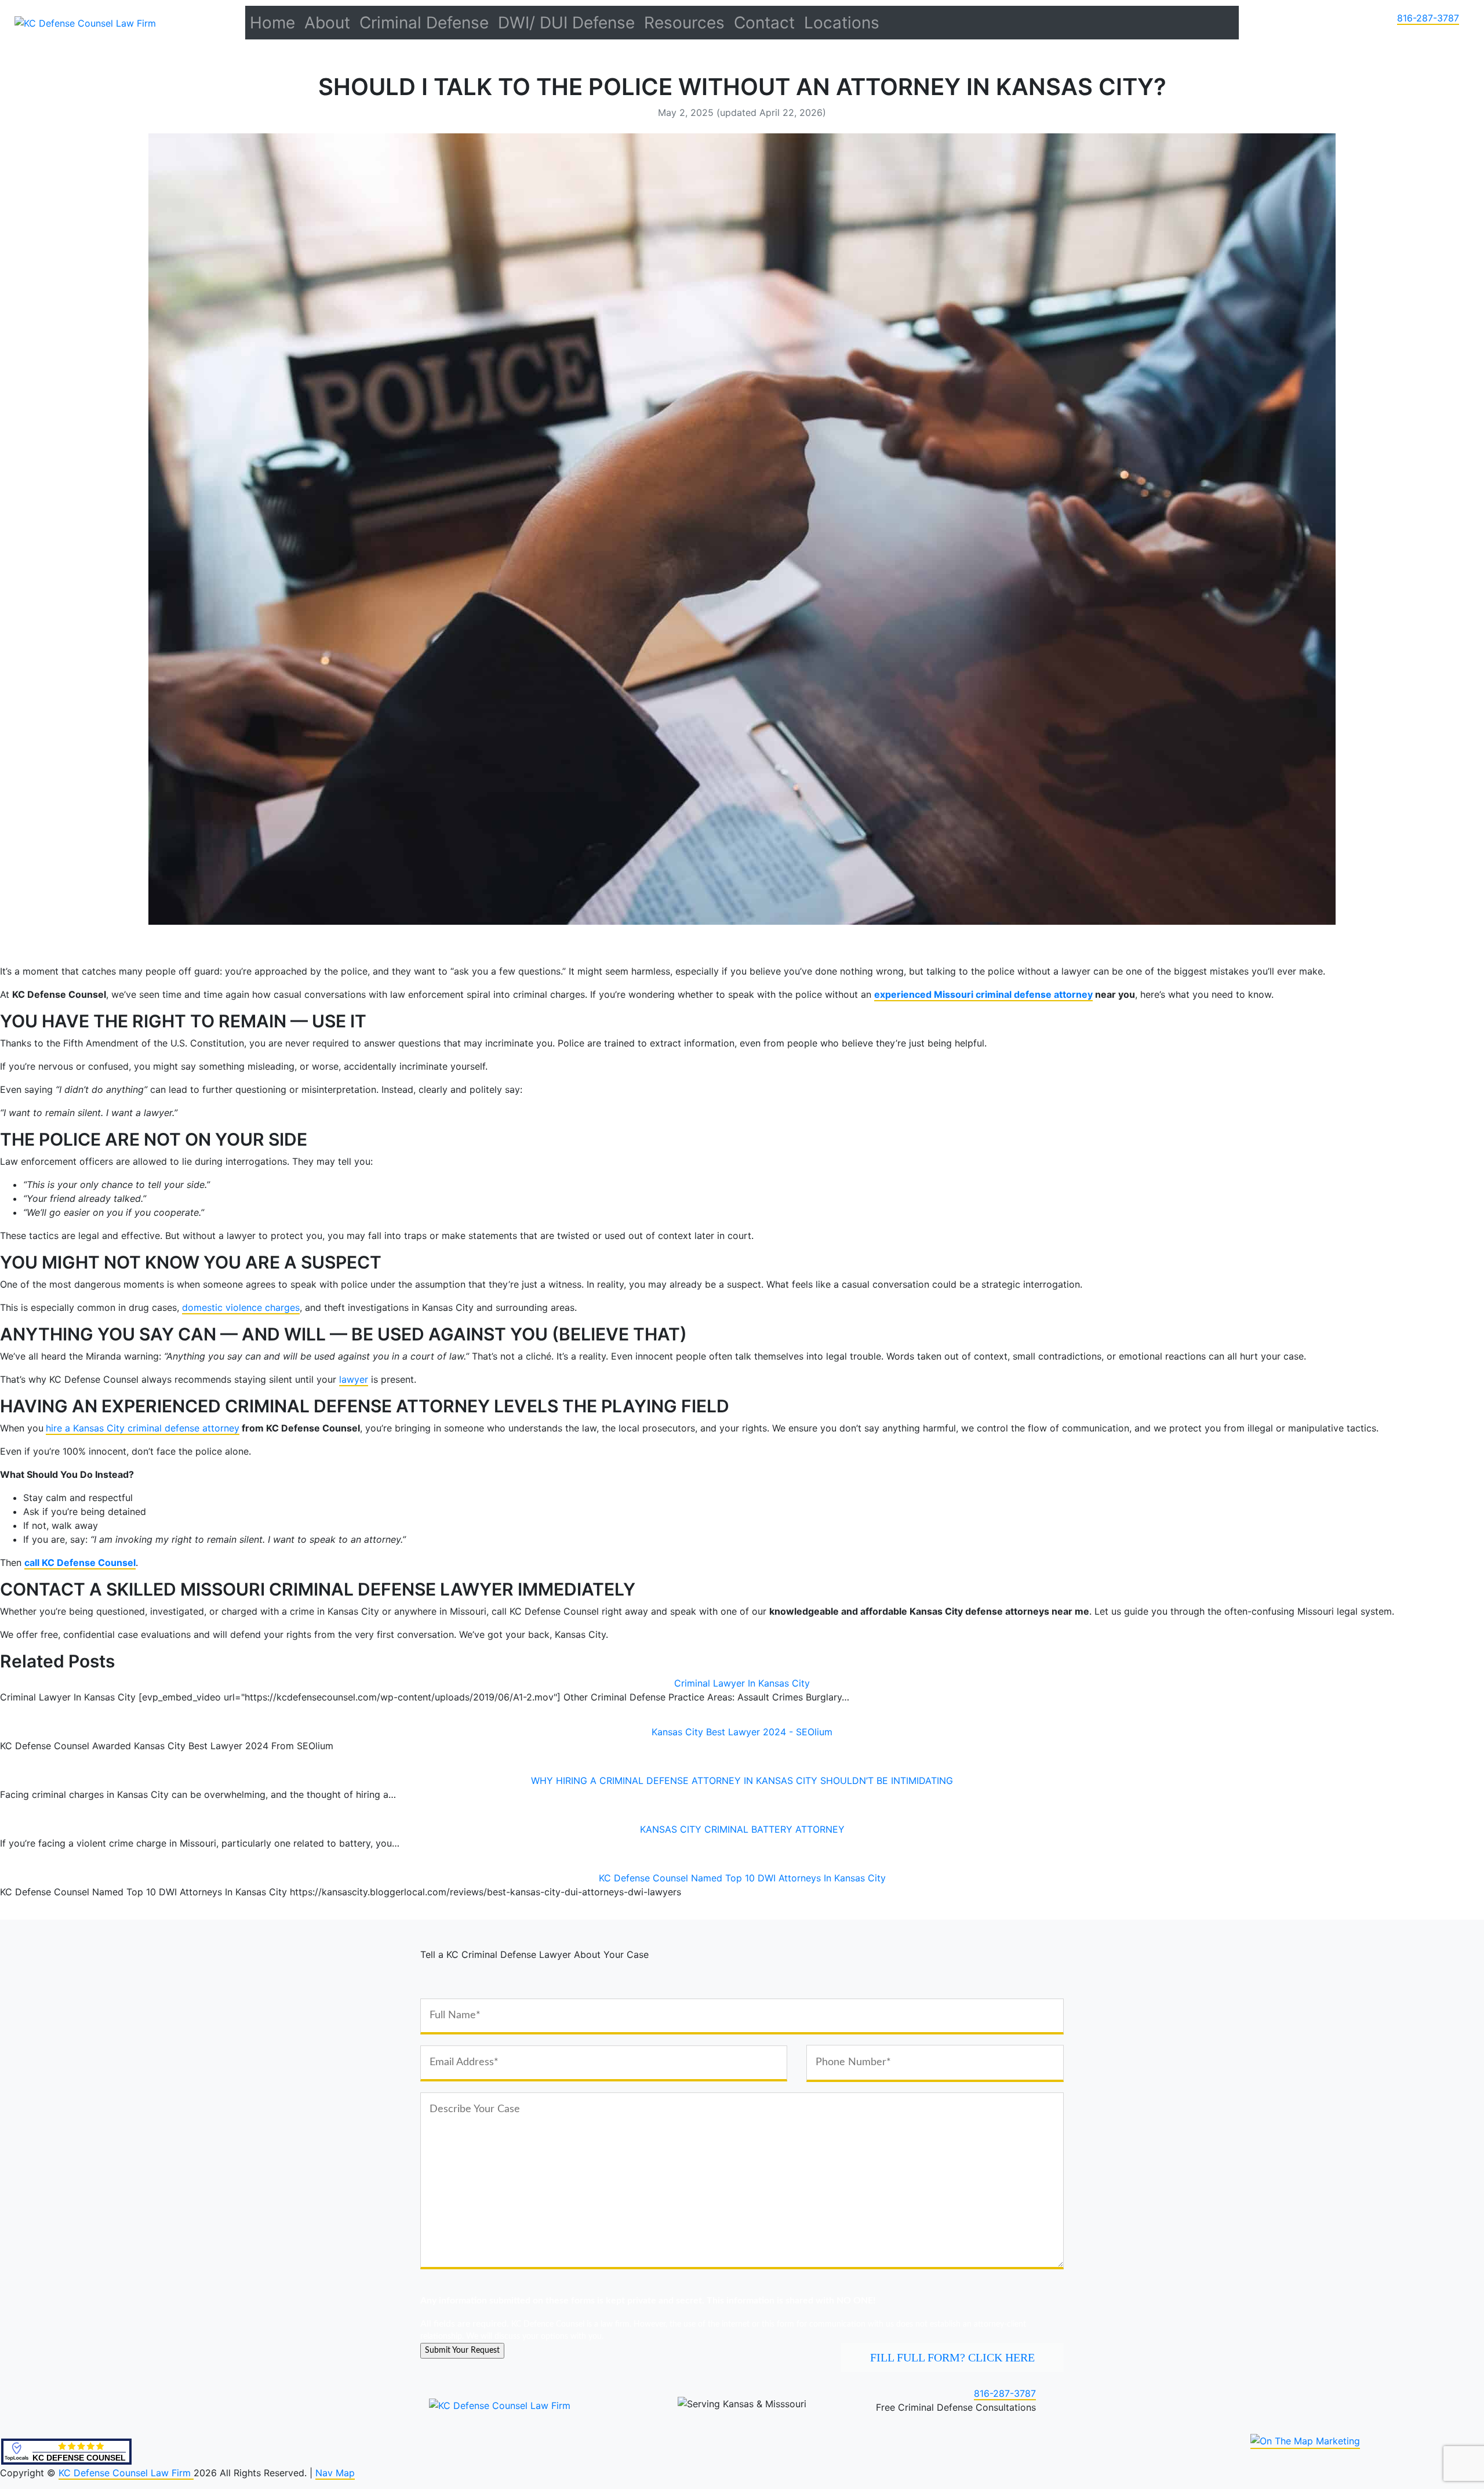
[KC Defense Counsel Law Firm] (85, 22)
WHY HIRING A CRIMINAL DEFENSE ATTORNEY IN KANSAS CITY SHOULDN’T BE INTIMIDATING (742, 1781)
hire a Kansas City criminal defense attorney (143, 1428)
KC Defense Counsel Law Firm (126, 2473)
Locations (842, 23)
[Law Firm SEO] (1305, 2441)
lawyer (354, 1379)
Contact (764, 23)
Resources (684, 23)
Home (272, 23)
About (327, 23)
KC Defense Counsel (79, 2458)
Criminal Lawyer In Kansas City (742, 1683)
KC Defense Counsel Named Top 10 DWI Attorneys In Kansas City (742, 1878)
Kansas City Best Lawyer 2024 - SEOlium (742, 1732)
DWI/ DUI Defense (566, 23)
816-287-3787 (1428, 18)
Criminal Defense (424, 23)
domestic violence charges (241, 1307)
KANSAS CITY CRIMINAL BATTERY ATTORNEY (742, 1829)
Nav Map (335, 2473)
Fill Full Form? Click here (952, 2357)
